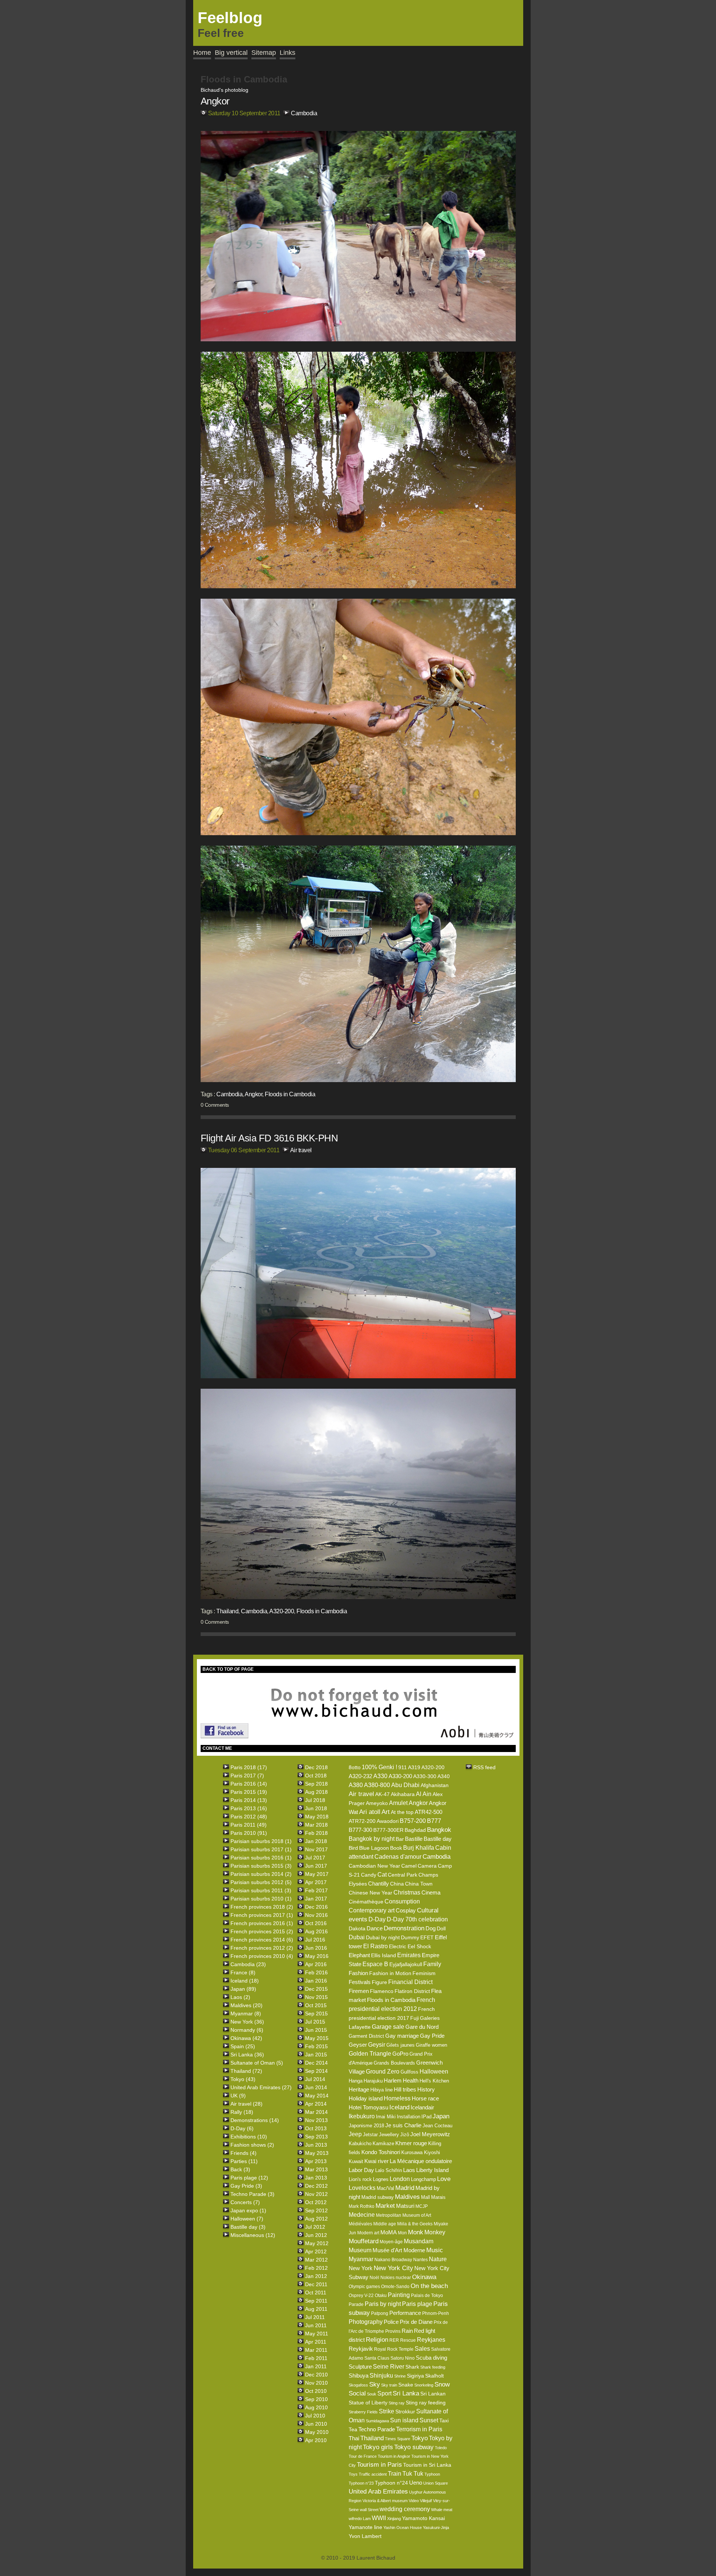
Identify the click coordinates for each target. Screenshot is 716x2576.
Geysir (377, 2045)
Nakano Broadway (393, 2260)
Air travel (301, 1150)
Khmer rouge (411, 2143)
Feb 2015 (316, 2046)
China (397, 1884)
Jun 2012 (316, 2235)
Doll (441, 1928)
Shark (412, 2367)
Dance (375, 1928)
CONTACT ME (217, 1748)
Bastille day (438, 1839)
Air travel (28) (246, 2104)
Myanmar (361, 2259)
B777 (434, 1821)
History (426, 2089)
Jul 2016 (315, 1940)
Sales (422, 2349)
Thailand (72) (246, 2071)
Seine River (389, 2367)
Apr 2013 (316, 2161)
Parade (356, 2304)
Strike (387, 2411)
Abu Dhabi (405, 1785)
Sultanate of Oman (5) (257, 2063)
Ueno (416, 2483)
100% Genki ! (379, 1767)
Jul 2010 (315, 2416)
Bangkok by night (372, 1839)
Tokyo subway (414, 2447)
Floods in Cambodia (290, 1094)
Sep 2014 (316, 2071)
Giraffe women (431, 2045)
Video (414, 2501)
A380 (356, 1785)
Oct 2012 (316, 2202)
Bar (400, 1839)
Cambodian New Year (374, 1866)
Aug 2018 (316, 1792)
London (400, 2179)
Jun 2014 (316, 2087)
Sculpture (360, 2367)
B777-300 (360, 1830)
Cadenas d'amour (398, 1857)
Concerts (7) (245, 2202)
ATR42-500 (428, 1812)
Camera (427, 1866)
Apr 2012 (316, 2251)
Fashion (358, 1973)
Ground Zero (383, 2072)
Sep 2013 (316, 2137)
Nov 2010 (316, 2383)
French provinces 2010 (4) (262, 1956)
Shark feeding (433, 2367)
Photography (366, 2322)
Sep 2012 (316, 2210)
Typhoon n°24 (391, 2483)
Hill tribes (405, 2089)
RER (394, 2340)
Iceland (399, 2107)
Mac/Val (385, 2188)
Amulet (398, 1803)
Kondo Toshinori (381, 2152)
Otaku (381, 2295)
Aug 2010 (316, 2407)
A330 (380, 1776)
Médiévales (360, 2224)
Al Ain (424, 1794)
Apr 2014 (316, 2104)
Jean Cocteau (437, 2126)
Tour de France (363, 2456)
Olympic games (364, 2287)
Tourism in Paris (379, 2465)
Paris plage (417, 2304)
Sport (384, 2393)
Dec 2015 (316, 1989)
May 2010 (317, 2432)
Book (396, 1848)
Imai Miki (386, 2117)
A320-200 (282, 1611)
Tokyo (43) (243, 2079)
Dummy (410, 1937)
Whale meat (442, 2510)
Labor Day (361, 2170)
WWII (379, 2518)
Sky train (389, 2385)
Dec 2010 (316, 2375)
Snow (442, 2384)
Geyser (358, 2045)
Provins (393, 2331)
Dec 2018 (316, 1767)
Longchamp (423, 2179)
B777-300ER (388, 1830)
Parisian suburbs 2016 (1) (261, 1858)
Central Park (403, 1875)
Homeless (397, 2098)
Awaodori (388, 1821)
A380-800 (377, 1785)
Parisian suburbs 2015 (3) (261, 1866)
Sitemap (264, 53)
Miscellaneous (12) (253, 2235)
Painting (399, 2295)
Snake (406, 2385)
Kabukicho (360, 2143)
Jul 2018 (315, 1800)
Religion (377, 2340)
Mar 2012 (316, 2260)
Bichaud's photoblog (224, 90)
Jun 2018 (316, 1808)
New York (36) (247, 2022)
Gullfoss (409, 2072)
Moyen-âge (391, 2242)
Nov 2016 (316, 1915)
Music (435, 2250)
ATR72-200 (362, 1821)
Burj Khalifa (419, 1848)
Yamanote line (365, 2527)
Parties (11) (244, 2161)
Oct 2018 (316, 1776)
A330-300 (425, 1776)
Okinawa (424, 2277)
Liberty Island (432, 2170)
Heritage (359, 2089)
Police (391, 2322)
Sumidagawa (377, 2421)
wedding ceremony (405, 2509)
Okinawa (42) (246, 2038)
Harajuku (373, 2081)
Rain (407, 2331)
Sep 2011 (316, 2301)
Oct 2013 (316, 2128)
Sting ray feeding (426, 2403)
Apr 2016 (316, 1964)
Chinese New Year (370, 1893)
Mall (425, 2197)
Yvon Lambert (365, 2536)
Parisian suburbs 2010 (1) (261, 1899)
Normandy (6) (247, 2030)
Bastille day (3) (248, 2227)
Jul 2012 (315, 2227)
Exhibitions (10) (249, 2137)
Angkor (215, 101)
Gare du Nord (422, 2027)
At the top (402, 1812)
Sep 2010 (316, 2399)
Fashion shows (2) (252, 2145)
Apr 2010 (316, 2440)
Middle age (385, 2224)
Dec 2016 (316, 1907)
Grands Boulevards (394, 2063)
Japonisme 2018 (366, 2126)
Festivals (360, 1982)
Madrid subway (378, 2197)
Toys (353, 2474)
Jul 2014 (315, 2079)
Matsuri (405, 2206)
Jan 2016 (316, 1981)
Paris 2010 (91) (249, 1833)
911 (403, 1767)
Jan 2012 (316, 2276)
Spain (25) (243, 2046)
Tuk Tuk (413, 2474)
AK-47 (382, 1794)
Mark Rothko (362, 2206)
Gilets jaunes (401, 2045)
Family (432, 1964)
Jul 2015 (315, 2022)
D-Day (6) (242, 2128)
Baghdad (415, 1830)
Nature (438, 2259)
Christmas (407, 1892)
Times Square (398, 2439)
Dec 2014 (316, 2063)
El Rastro (376, 1946)
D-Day (377, 1919)
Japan (441, 2116)
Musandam (419, 2241)
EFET (427, 1937)
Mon (402, 2233)
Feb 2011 (316, 2358)
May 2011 (317, 2334)
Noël (374, 2278)
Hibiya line (381, 2090)
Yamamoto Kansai (423, 2518)
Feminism (424, 1973)
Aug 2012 (316, 2219)
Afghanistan (435, 1785)
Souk (372, 2394)
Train (395, 2474)
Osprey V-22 (361, 2295)
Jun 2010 (316, 2424)
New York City (393, 2268)
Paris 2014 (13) (249, 1800)
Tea (353, 2429)
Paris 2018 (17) (249, 1767)
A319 (414, 1767)
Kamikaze (383, 2143)
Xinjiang (394, 2519)
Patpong (380, 2313)
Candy (369, 1875)
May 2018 (317, 1817)
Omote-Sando (395, 2287)
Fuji (414, 2018)
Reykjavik (361, 2349)
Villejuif (426, 2501)
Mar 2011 (316, 2350)
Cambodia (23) (248, 1964)
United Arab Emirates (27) (261, 2087)
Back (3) (240, 2169)
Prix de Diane (416, 2322)
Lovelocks (362, 2188)
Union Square (436, 2483)
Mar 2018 (316, 1825)
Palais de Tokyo (427, 2295)
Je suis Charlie (403, 2125)
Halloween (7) (247, 2219)
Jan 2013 (316, 2178)
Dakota (357, 1928)
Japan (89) (243, 1989)
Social (357, 2393)
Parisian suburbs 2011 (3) (261, 1890)
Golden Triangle (370, 2054)
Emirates (409, 1955)
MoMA (389, 2232)
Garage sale (388, 2027)
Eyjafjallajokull (406, 1964)
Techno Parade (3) (252, 2194)
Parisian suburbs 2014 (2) (261, 1874)
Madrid (405, 2188)
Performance (405, 2313)
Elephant (359, 1955)
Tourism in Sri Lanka (427, 2465)
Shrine (400, 2376)
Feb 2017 (316, 1890)
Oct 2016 (316, 1923)
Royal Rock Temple (394, 2349)
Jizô (405, 2135)
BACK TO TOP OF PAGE (228, 1669)
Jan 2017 (316, 1899)
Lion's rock (360, 2179)
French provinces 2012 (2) (262, 1948)
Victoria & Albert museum (385, 2501)
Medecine (362, 2215)
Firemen (359, 1991)
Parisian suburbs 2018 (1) (261, 1841)
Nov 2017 (316, 1849)
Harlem (393, 2080)
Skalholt (434, 2376)
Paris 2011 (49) (249, 1825)
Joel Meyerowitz (430, 2134)
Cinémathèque (366, 1902)
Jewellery (389, 2135)
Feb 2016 (316, 1972)
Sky (375, 2384)
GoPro (400, 2054)
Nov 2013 (316, 2120)
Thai (354, 2438)
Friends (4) (244, 2153)
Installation (409, 2117)
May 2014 (317, 2096)
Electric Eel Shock (410, 1946)
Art (386, 1812)
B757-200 (413, 1821)
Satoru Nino (403, 2358)
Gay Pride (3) (246, 2186)
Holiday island (366, 2098)
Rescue (408, 2340)
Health (411, 2080)
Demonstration (404, 1928)
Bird (353, 1848)
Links (288, 53)
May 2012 (317, 2243)
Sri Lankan (433, 2394)
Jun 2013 (316, 2145)
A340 (444, 1776)
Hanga (356, 2081)
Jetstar (370, 2135)
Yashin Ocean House (403, 2528)
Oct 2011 (316, 2293)
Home (202, 53)
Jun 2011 (316, 2325)
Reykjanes (431, 2340)
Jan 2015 (316, 2055)
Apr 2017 (316, 1882)
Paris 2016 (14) (249, 1784)
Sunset (429, 2420)
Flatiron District (412, 1991)
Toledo (441, 2448)
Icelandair (422, 2107)
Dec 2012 (316, 2186)
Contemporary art (372, 1910)
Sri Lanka (406, 2393)
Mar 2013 (316, 2169)
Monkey (435, 2232)
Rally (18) (242, 2112)
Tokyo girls (378, 2447)
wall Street (369, 2510)
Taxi (444, 2420)
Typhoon (432, 2474)
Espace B (375, 1964)
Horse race (425, 2098)
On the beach (429, 2286)
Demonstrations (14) (255, 2120)
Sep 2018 (316, 1784)
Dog (431, 1928)
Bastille (414, 1839)
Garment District (366, 2036)
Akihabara (403, 1794)
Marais (438, 2197)
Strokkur (405, 2412)
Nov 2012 (316, 2194)
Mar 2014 (316, 2112)
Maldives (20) (246, 2005)
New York (361, 2268)
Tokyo (420, 2438)
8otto (355, 1767)
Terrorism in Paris (419, 2429)
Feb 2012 (316, 2268)
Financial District (410, 1982)
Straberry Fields (363, 2412)
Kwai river (376, 2161)
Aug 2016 (316, 1931)
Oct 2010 (316, 2391)
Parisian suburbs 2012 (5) (261, 1882)
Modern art (368, 2233)
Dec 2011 (316, 2284)
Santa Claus (377, 2358)
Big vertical (231, 53)
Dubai (357, 1937)
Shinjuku (381, 2376)
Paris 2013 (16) (249, 1808)
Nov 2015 (316, 1997)
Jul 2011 (315, 2317)
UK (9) (238, 2096)
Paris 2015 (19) (249, 1792)
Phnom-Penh (436, 2313)
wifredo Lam (360, 2519)
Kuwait (356, 2161)
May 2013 (317, 2153)
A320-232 (360, 1776)
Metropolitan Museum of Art (403, 2215)
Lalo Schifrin (389, 2170)
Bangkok (439, 1830)
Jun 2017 (316, 1866)
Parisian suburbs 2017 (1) (261, 1849)
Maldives (407, 2197)
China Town (419, 1884)
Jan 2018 (316, 1841)
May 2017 (317, 1874)
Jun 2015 (316, 2030)
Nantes (420, 2260)
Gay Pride (432, 2036)
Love (444, 2179)
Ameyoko (377, 1803)
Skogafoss (358, 2385)
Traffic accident (373, 2474)
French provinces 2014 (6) (262, 1940)
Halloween (434, 2072)
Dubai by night (383, 1937)
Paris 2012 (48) (249, 1817)
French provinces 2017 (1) (262, 1915)
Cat (382, 1875)
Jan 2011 (316, 2366)
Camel (409, 1866)
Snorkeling (424, 2385)
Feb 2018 (316, 1833)
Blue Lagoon (374, 1848)
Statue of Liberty (368, 2403)
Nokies (387, 2278)
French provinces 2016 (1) (262, 1923)
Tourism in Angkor (394, 2456)
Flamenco (382, 1991)
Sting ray (397, 2403)
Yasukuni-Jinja (436, 2528)
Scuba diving (431, 2358)
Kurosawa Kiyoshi (421, 2152)
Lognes (381, 2179)
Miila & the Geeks (415, 2224)
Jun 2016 (316, 1948)
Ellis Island (384, 1955)
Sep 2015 (316, 2014)
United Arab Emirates (378, 2492)
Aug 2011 (316, 2309)
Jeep (355, 2134)
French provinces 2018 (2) (262, 1907)
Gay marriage (402, 2036)
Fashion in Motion (390, 1973)
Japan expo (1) (248, 2210)
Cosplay (406, 1910)
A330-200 (400, 1776)
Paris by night (383, 2304)
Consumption (402, 1901)
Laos (409, 2170)
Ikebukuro (362, 2116)
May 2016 (317, 1956)
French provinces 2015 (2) (262, 1931)
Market (385, 2206)
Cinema (431, 1892)
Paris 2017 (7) (247, 1776)
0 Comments (215, 1105)
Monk (416, 2232)
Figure (379, 1982)
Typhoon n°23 (361, 2483)
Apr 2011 (316, 2342)
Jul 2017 (315, 1858)
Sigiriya (415, 2376)
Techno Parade (377, 2429)
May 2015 (317, 2038)
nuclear (403, 2278)
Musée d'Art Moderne (399, 2250)
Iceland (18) (245, 1981)
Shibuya (359, 2376)
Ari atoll (370, 1812)
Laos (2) (240, 1997)
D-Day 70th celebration (417, 1919)
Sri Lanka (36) (247, 2055)
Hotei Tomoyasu (368, 2107)
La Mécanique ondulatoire (421, 2161)
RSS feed (484, 1767)
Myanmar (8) (246, 2014)
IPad (426, 2117)
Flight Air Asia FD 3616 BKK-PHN (269, 1138)
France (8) (243, 1972)
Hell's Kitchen (434, 2081)
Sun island (404, 2420)
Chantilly (379, 1884)
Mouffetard (364, 2241)
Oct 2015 (316, 2005)
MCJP (422, 2206)
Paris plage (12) (249, 2178)
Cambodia (304, 113)
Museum (360, 2250)
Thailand (227, 1611)
